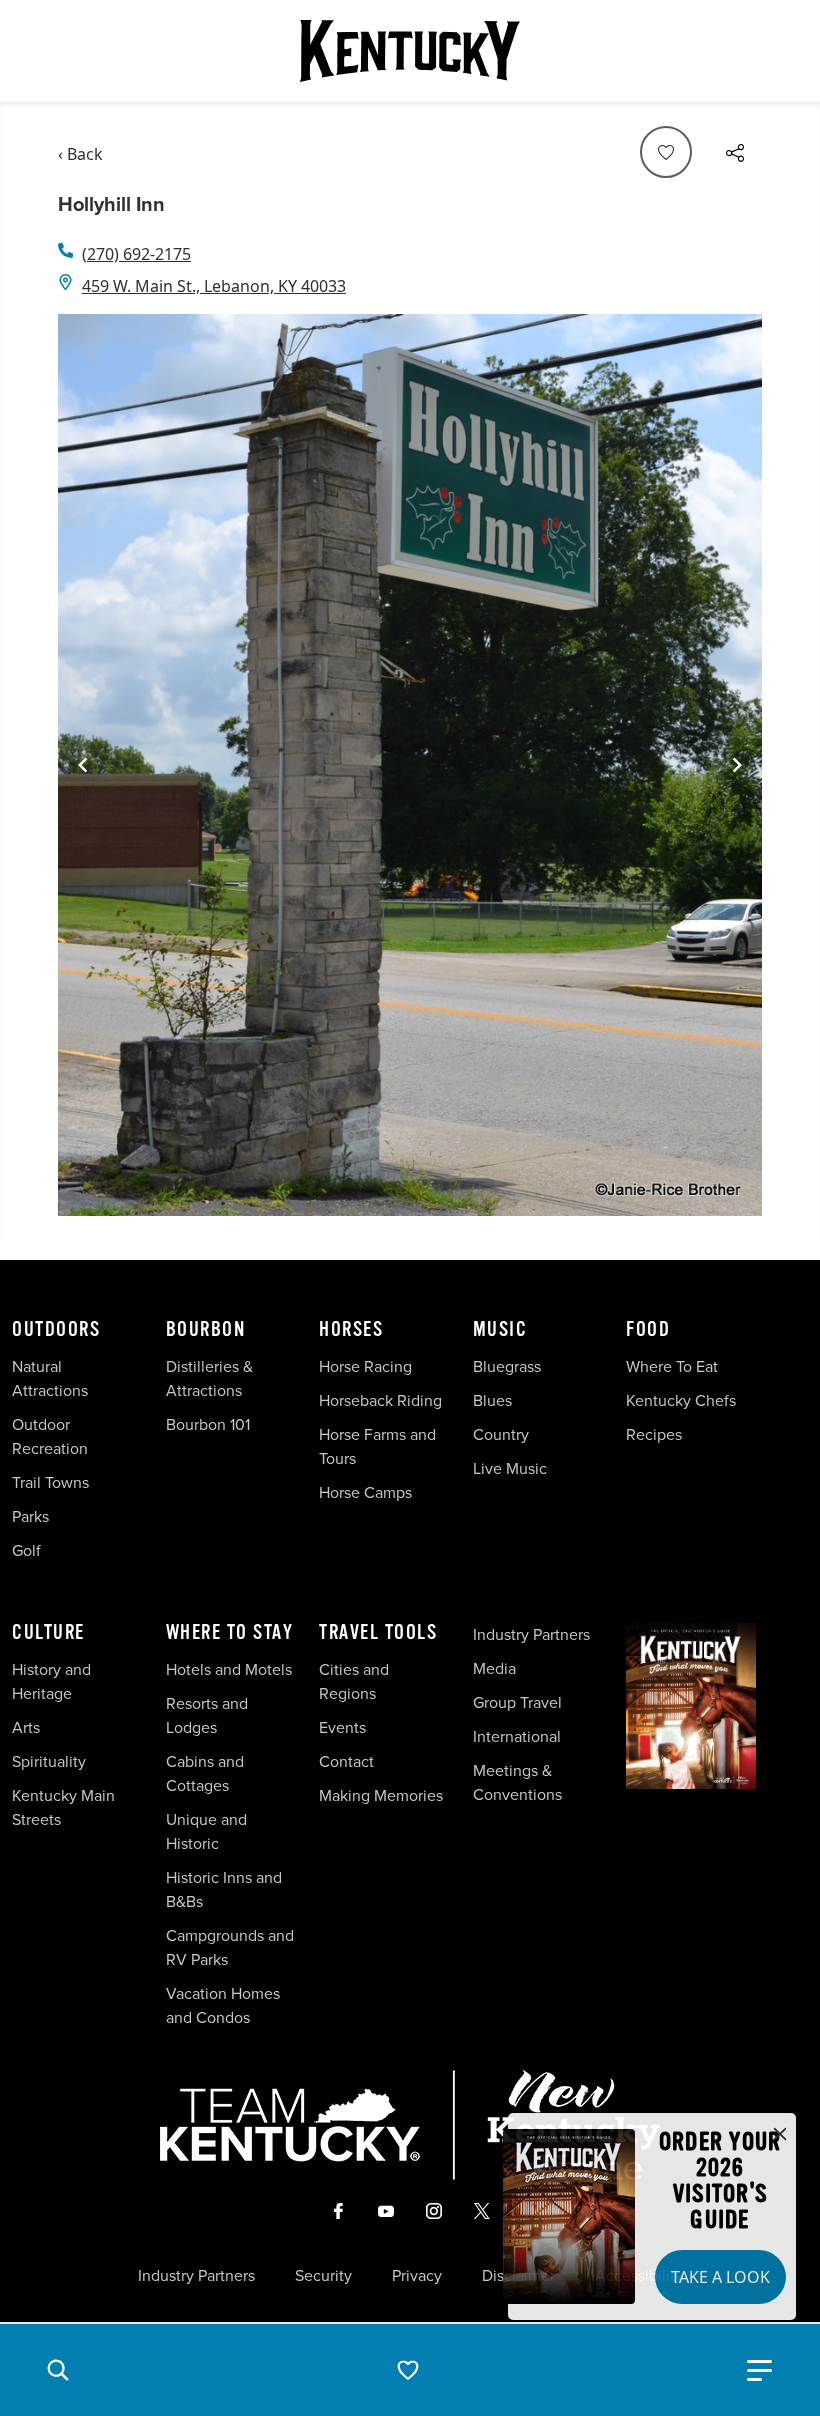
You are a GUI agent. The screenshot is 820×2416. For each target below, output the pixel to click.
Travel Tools (378, 1633)
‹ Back (80, 154)
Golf (26, 1550)
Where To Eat (672, 1366)
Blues (492, 1400)
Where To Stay (230, 1633)
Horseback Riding (380, 1400)
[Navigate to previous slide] (83, 765)
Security (323, 2276)
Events (342, 1727)
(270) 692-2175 (136, 254)
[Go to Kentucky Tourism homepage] (410, 51)
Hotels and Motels (229, 1669)
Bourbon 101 (208, 1424)
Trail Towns (50, 1482)
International (517, 1736)
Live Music (510, 1468)
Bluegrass (507, 1366)
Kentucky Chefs (681, 1400)
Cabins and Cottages (205, 1773)
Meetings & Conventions (517, 1782)
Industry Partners (531, 1634)
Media (494, 1668)
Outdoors (56, 1330)
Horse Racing (365, 1366)
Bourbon (206, 1330)
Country (501, 1434)
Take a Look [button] (720, 2277)
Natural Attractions (50, 1378)
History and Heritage (51, 1681)
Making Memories (381, 1795)
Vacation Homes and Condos (223, 2005)
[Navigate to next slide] (737, 765)
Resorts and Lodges (207, 1715)
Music (500, 1330)
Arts (26, 1727)
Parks (30, 1516)
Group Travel (517, 1702)
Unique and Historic (206, 1831)
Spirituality (51, 1761)
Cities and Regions (354, 1681)
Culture (48, 1633)
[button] (58, 2370)
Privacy (417, 2276)
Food (648, 1330)
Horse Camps (365, 1492)
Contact (346, 1761)
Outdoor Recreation (50, 1436)
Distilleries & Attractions (209, 1378)
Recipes (656, 1434)
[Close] (780, 2135)
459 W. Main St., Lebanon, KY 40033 (214, 286)
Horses (351, 1330)
